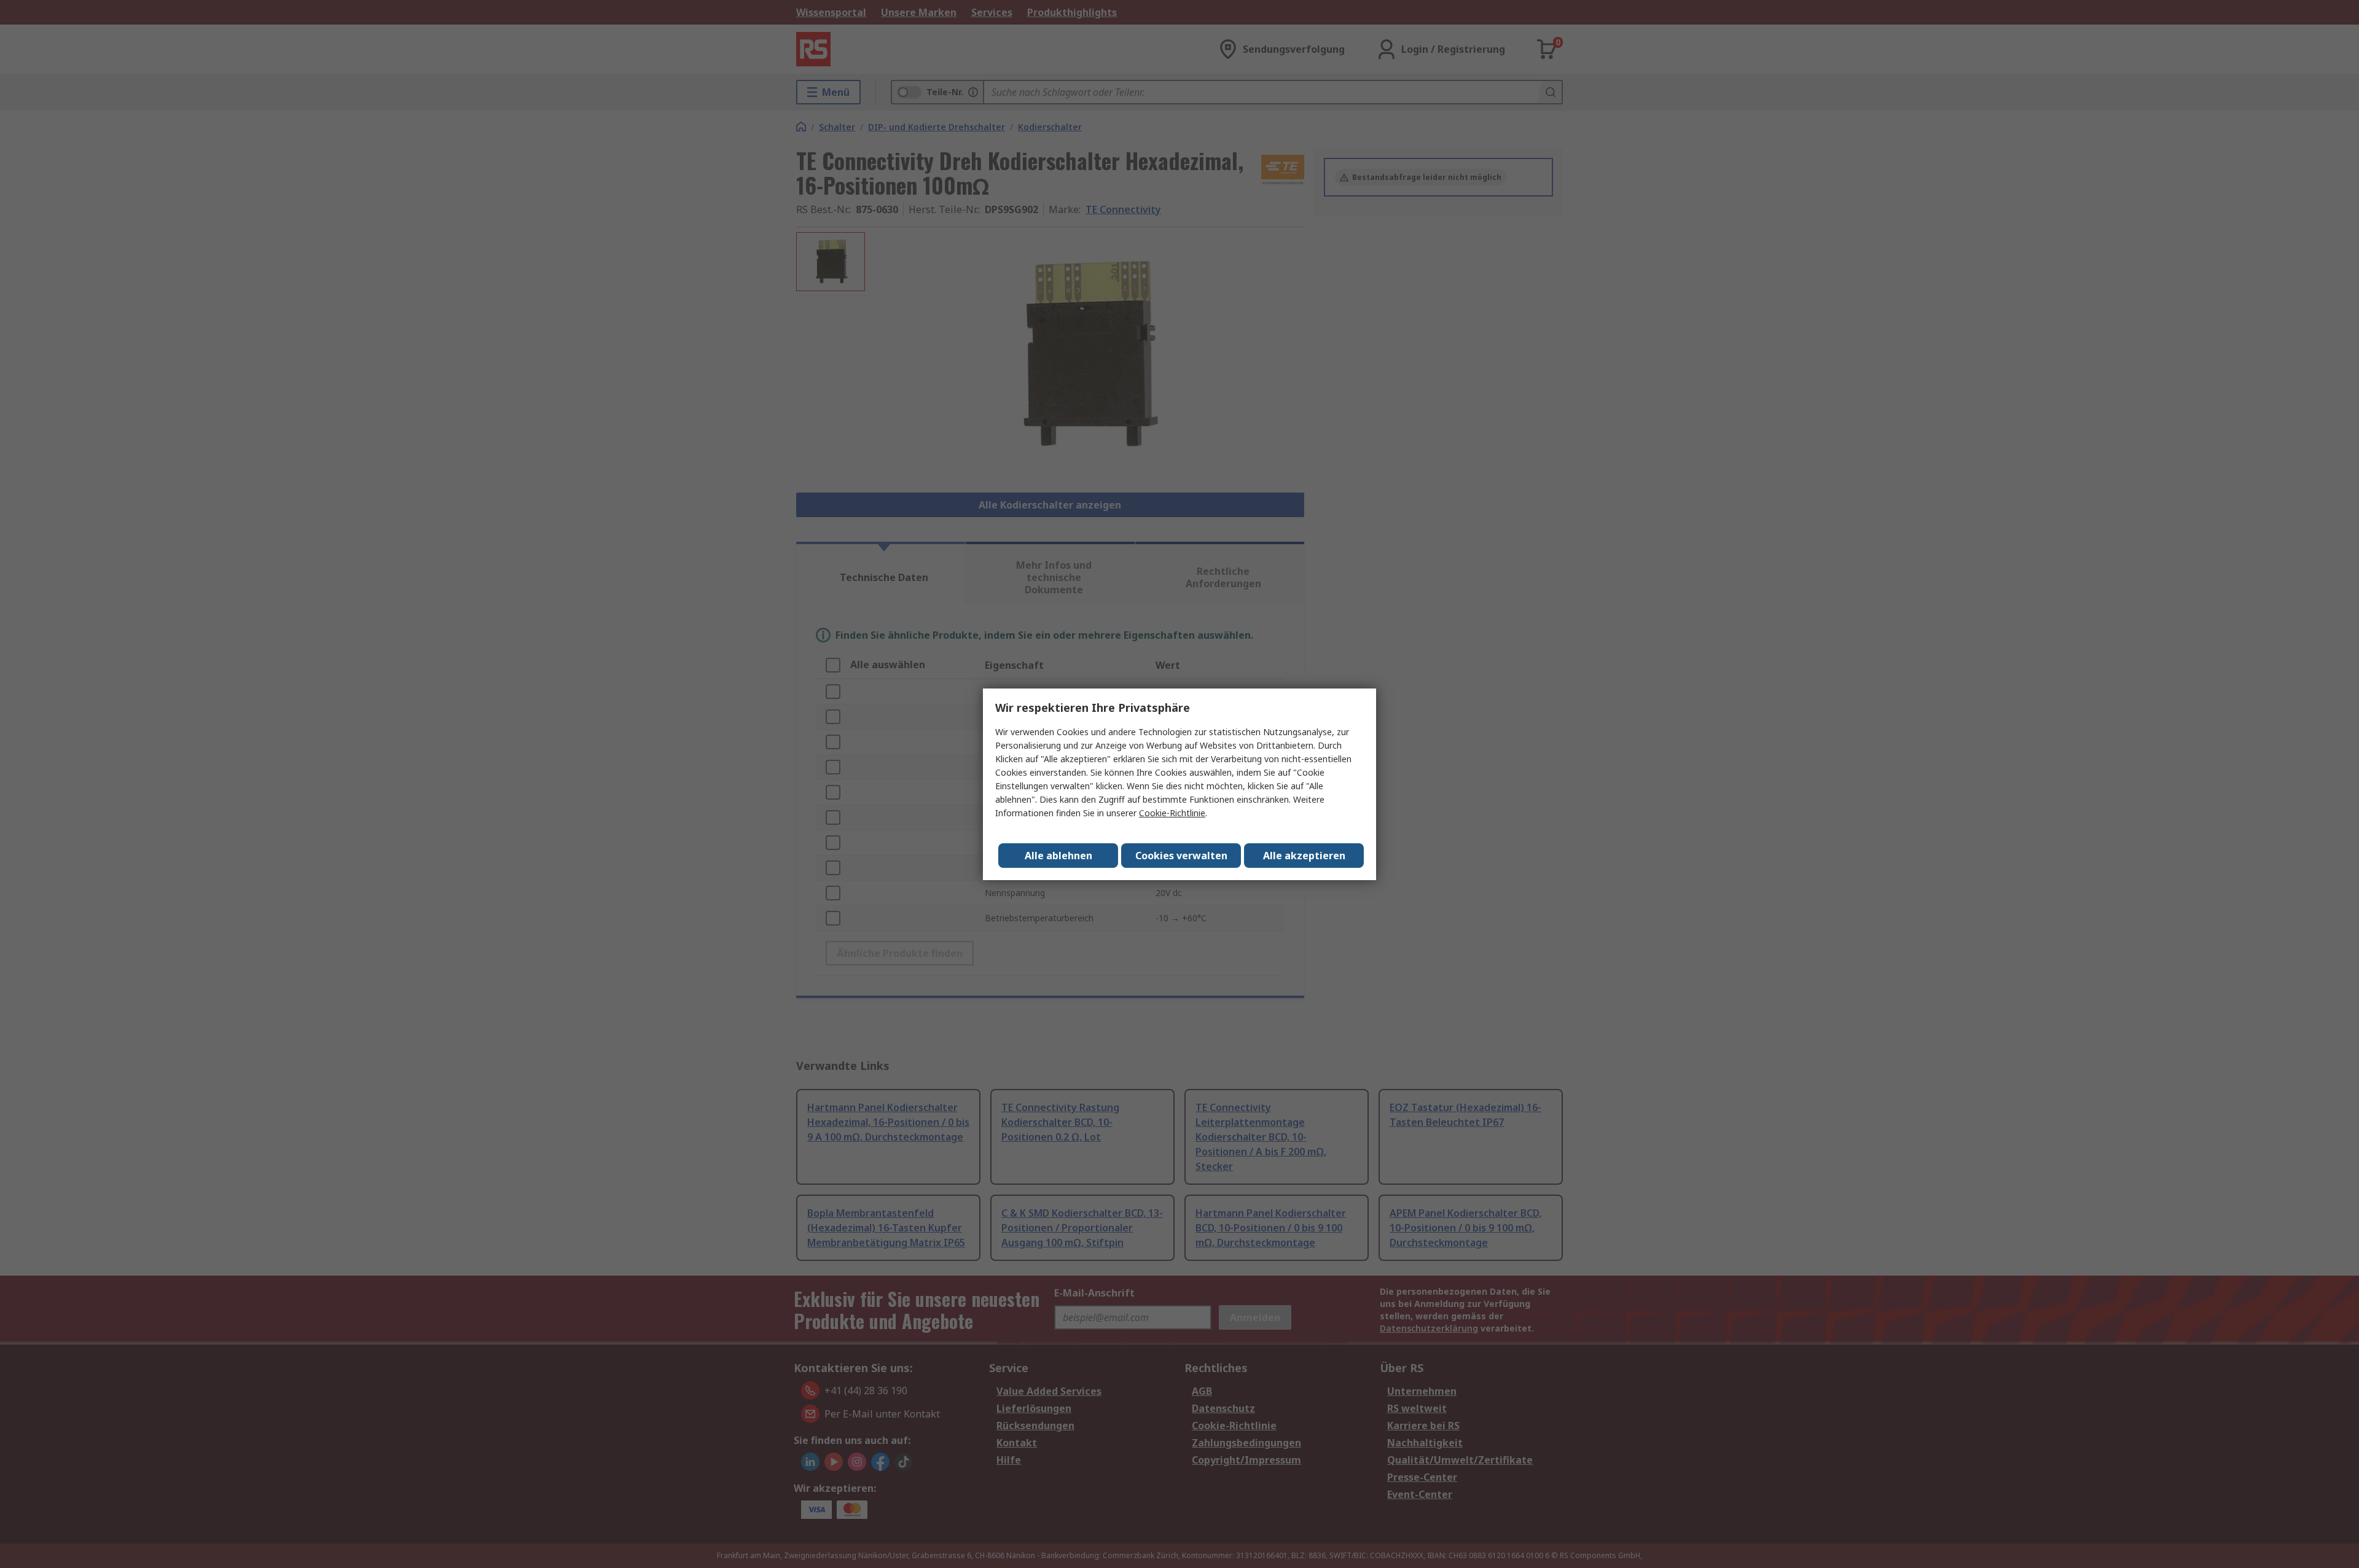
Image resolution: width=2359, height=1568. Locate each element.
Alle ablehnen (1058, 856)
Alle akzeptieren (1304, 856)
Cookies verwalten (1181, 856)
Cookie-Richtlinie (1172, 813)
